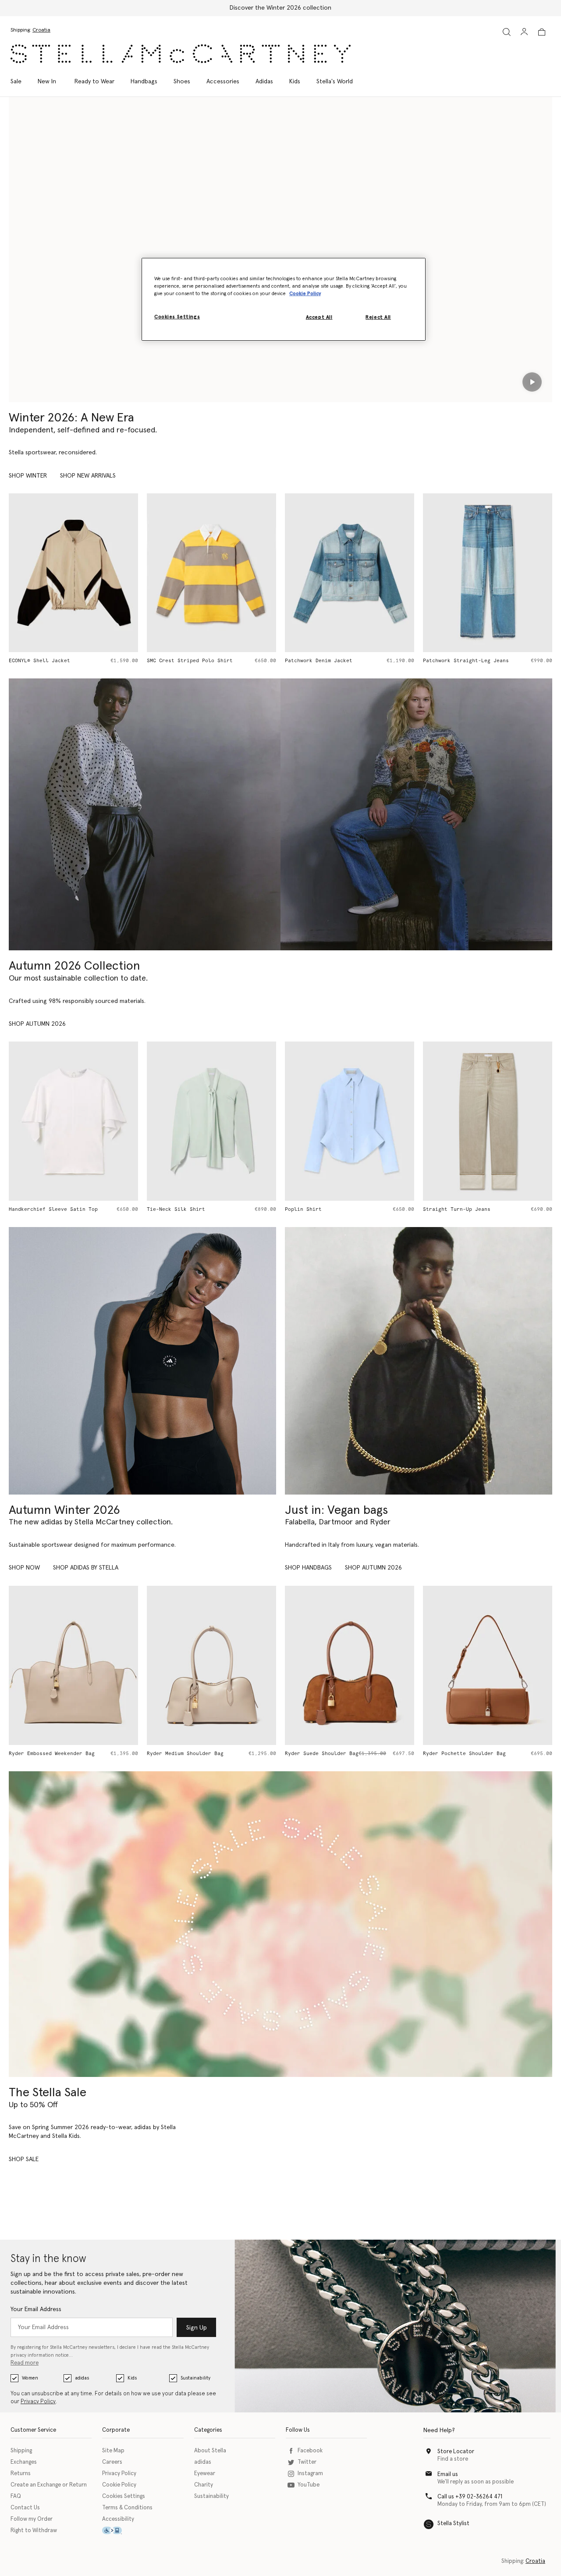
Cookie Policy (119, 2485)
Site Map (113, 2451)
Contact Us (25, 2508)
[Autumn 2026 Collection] (145, 814)
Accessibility (118, 2519)
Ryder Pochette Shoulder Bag (464, 1754)
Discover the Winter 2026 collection (280, 8)
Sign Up (197, 2328)
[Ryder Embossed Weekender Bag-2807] (73, 1665)
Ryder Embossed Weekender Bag (52, 1754)
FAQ (16, 2496)
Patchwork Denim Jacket (319, 661)
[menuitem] (47, 82)
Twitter (307, 2462)
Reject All (378, 318)
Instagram (310, 2474)
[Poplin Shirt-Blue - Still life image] (350, 1121)
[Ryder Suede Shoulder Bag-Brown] (350, 1665)
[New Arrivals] (419, 1361)
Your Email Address (36, 2309)
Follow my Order (32, 2519)
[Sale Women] (280, 1924)
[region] (284, 299)
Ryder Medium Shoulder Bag (185, 1754)
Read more (25, 2363)
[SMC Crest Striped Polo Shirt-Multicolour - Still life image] (211, 573)
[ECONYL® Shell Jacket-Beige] (73, 573)
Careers (112, 2462)
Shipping (21, 2451)
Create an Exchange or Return (49, 2485)
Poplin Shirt (303, 1209)
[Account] (524, 32)
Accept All (319, 318)
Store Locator (456, 2452)
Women (30, 2378)
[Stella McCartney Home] (181, 54)
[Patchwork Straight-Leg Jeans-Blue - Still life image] (488, 573)
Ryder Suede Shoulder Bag (322, 1754)
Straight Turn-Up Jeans (457, 1209)
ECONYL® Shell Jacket (39, 661)
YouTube (309, 2485)
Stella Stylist (453, 2524)
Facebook (310, 2451)
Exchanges (24, 2462)
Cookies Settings (124, 2496)
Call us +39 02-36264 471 (470, 2497)
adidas (82, 2378)
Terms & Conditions (127, 2508)
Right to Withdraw (34, 2531)
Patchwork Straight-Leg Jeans (466, 661)
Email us (448, 2474)
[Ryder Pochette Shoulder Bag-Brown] (488, 1665)
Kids (132, 2378)
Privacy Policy (38, 2402)
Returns (21, 2474)
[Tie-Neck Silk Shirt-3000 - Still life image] (211, 1121)
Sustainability (195, 2378)
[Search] (507, 32)
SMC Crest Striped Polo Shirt (190, 661)
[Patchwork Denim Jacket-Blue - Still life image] (350, 573)
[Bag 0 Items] (542, 32)
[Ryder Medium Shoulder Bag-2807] (211, 1665)
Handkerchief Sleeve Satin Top (53, 1209)
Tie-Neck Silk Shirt (176, 1209)
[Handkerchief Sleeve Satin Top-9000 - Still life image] (73, 1121)
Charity (204, 2485)
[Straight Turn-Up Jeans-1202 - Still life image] (488, 1121)
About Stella (210, 2451)
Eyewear (205, 2474)
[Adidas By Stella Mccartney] (142, 1361)
